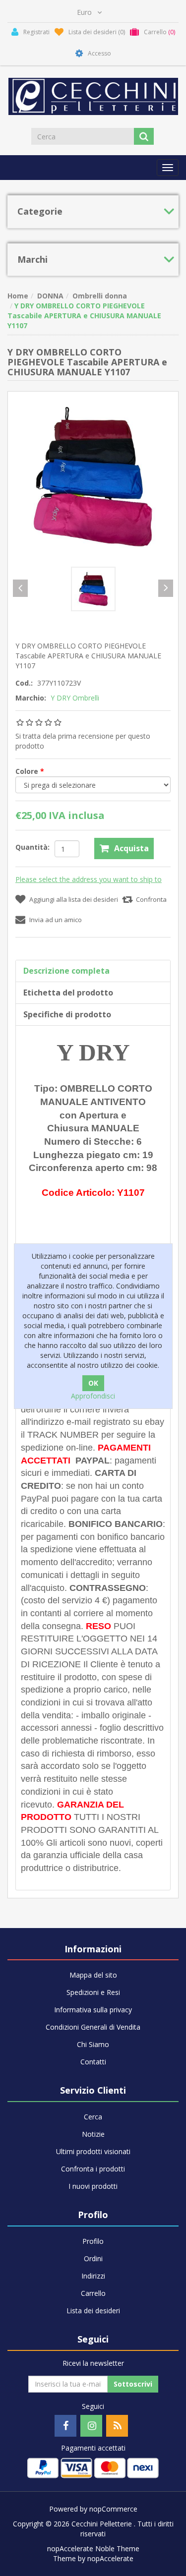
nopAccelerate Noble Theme (93, 2548)
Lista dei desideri (93, 2311)
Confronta (151, 899)
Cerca (93, 2117)
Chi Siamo (93, 2044)
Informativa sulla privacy (93, 2010)
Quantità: (32, 847)
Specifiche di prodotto (67, 1014)
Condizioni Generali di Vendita (93, 2027)
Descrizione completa (66, 971)
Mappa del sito (93, 1975)
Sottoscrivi (133, 2384)
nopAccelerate (110, 2558)
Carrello (93, 2293)
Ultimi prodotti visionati (93, 2151)
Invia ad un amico (56, 920)
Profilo (93, 2241)
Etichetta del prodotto (68, 993)
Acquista (131, 848)
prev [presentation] (20, 588)
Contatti (93, 2062)
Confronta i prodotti (93, 2169)
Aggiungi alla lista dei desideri (74, 899)
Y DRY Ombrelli (75, 698)
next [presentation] (166, 588)
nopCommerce (113, 2509)
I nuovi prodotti (93, 2186)
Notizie (93, 2134)
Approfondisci (93, 1396)
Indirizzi (93, 2276)
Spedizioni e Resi (93, 1992)
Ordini (93, 2258)
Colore (28, 771)
